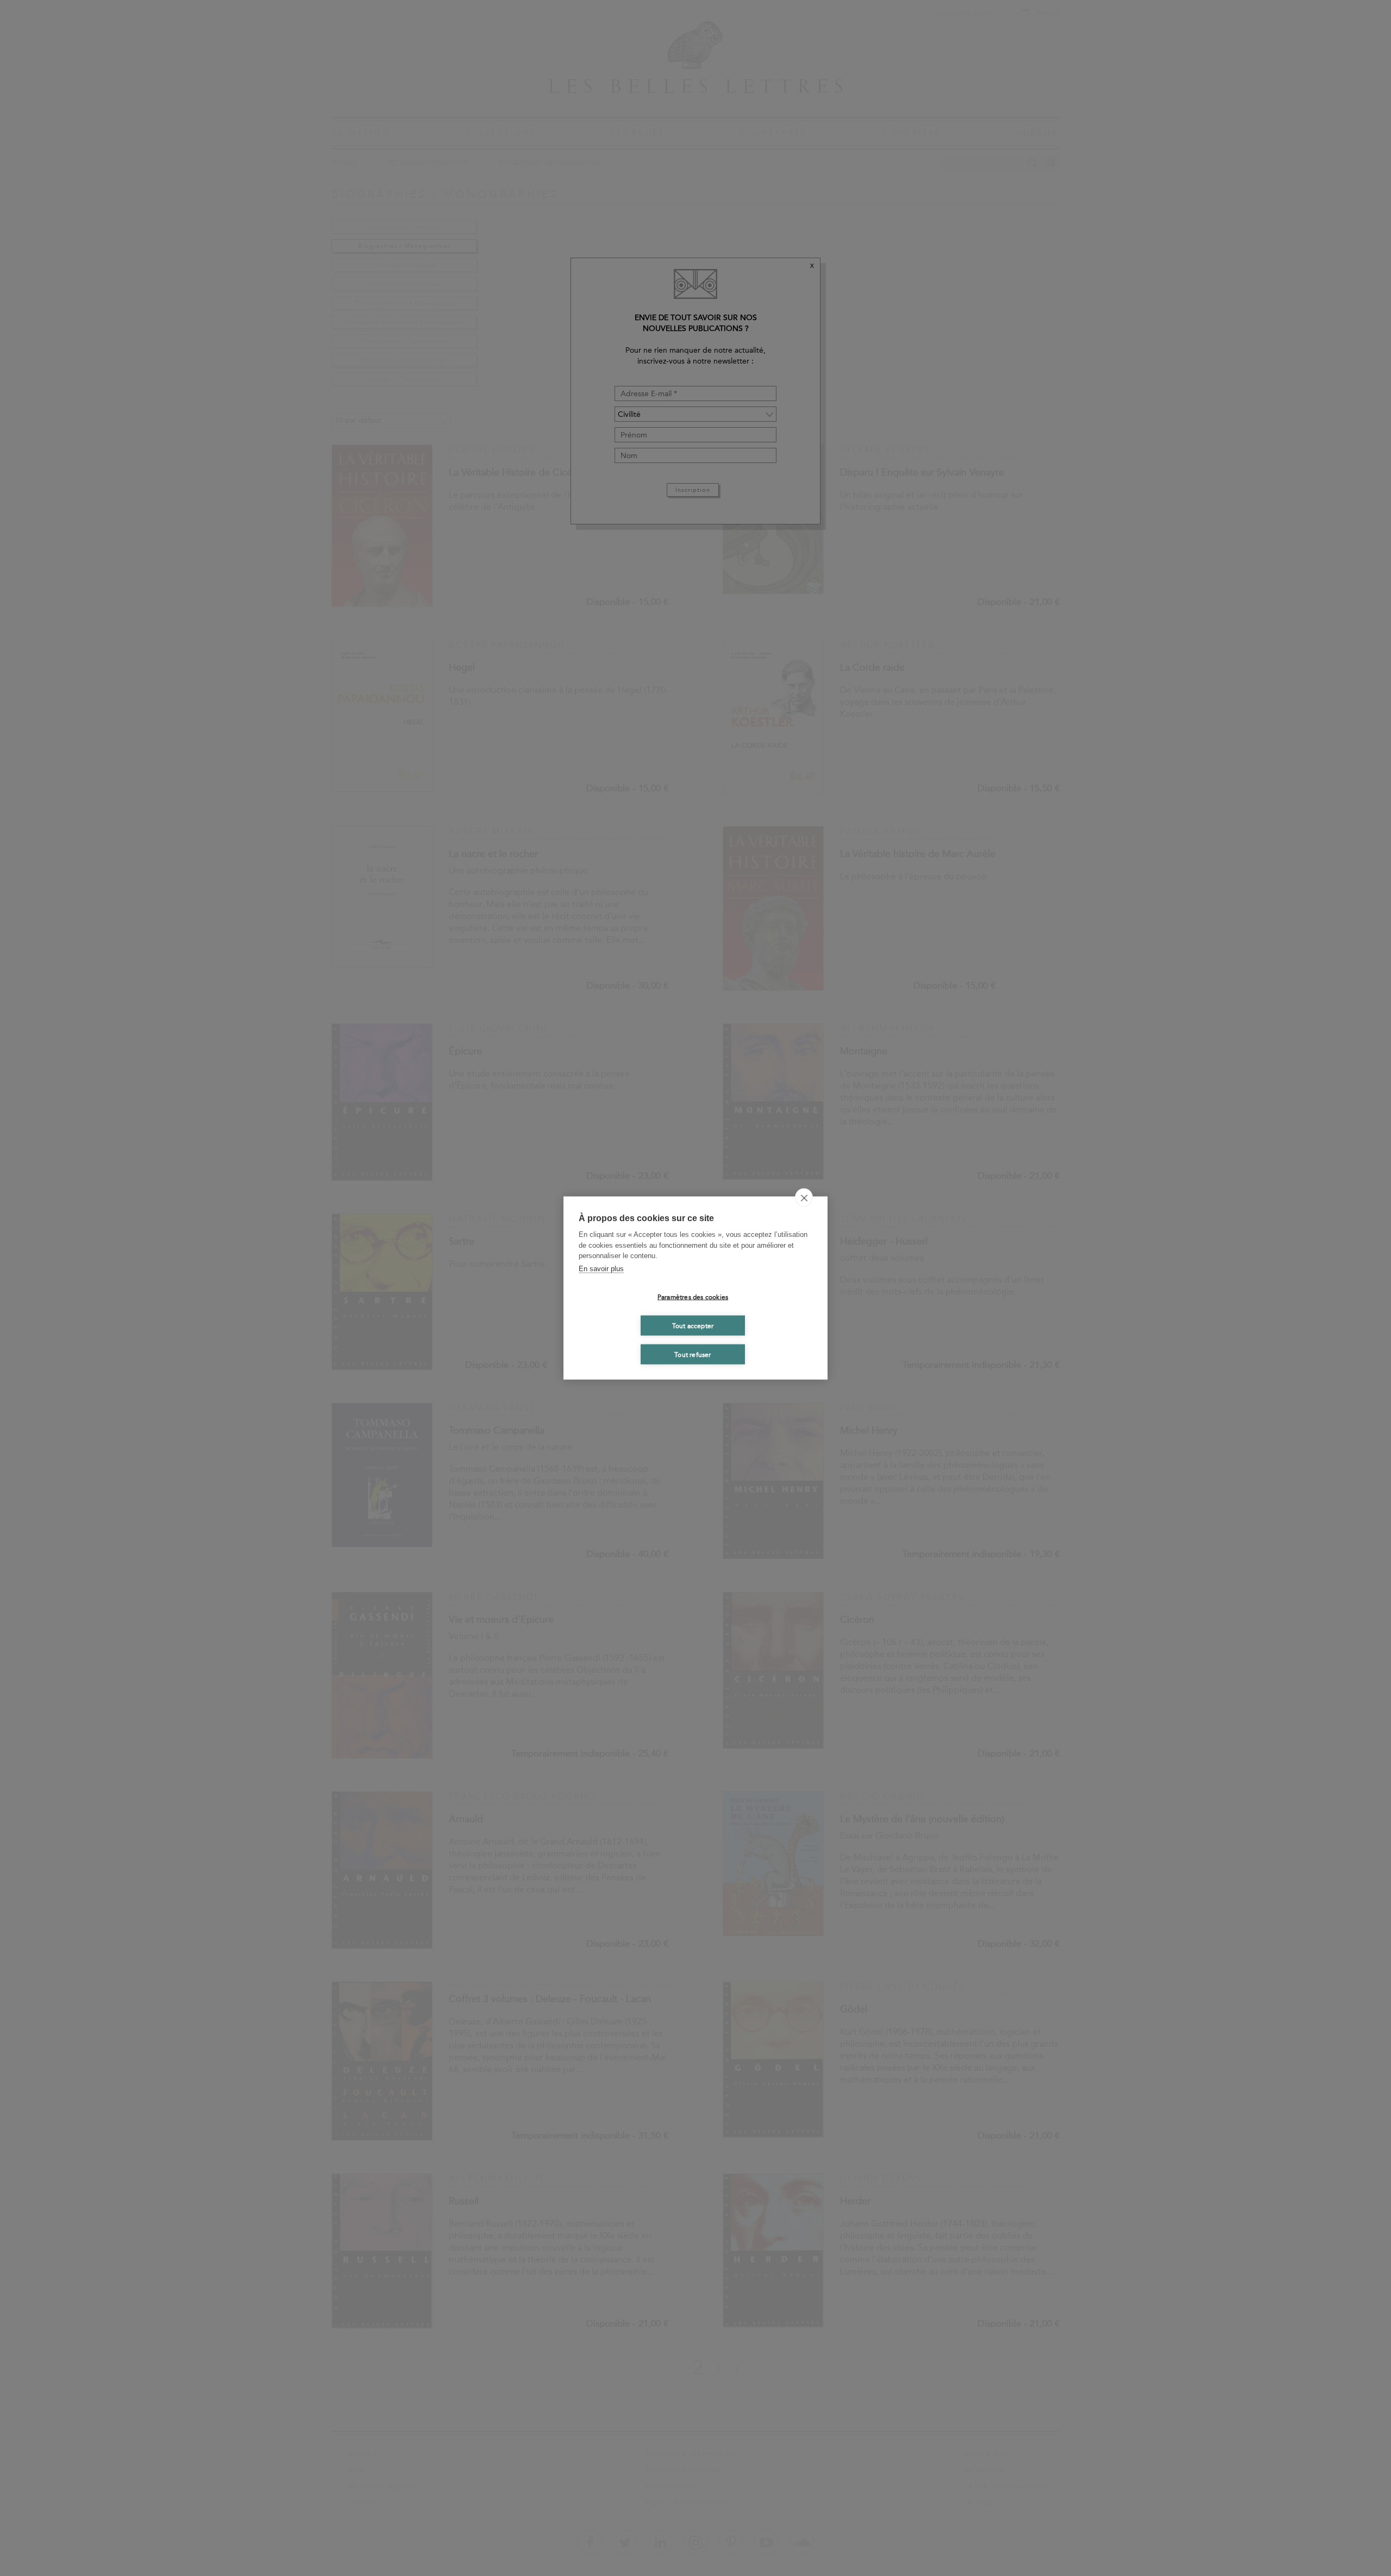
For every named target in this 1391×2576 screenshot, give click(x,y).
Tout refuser (693, 1354)
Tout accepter (693, 1325)
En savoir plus (601, 1268)
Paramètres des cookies (693, 1297)
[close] (804, 1198)
